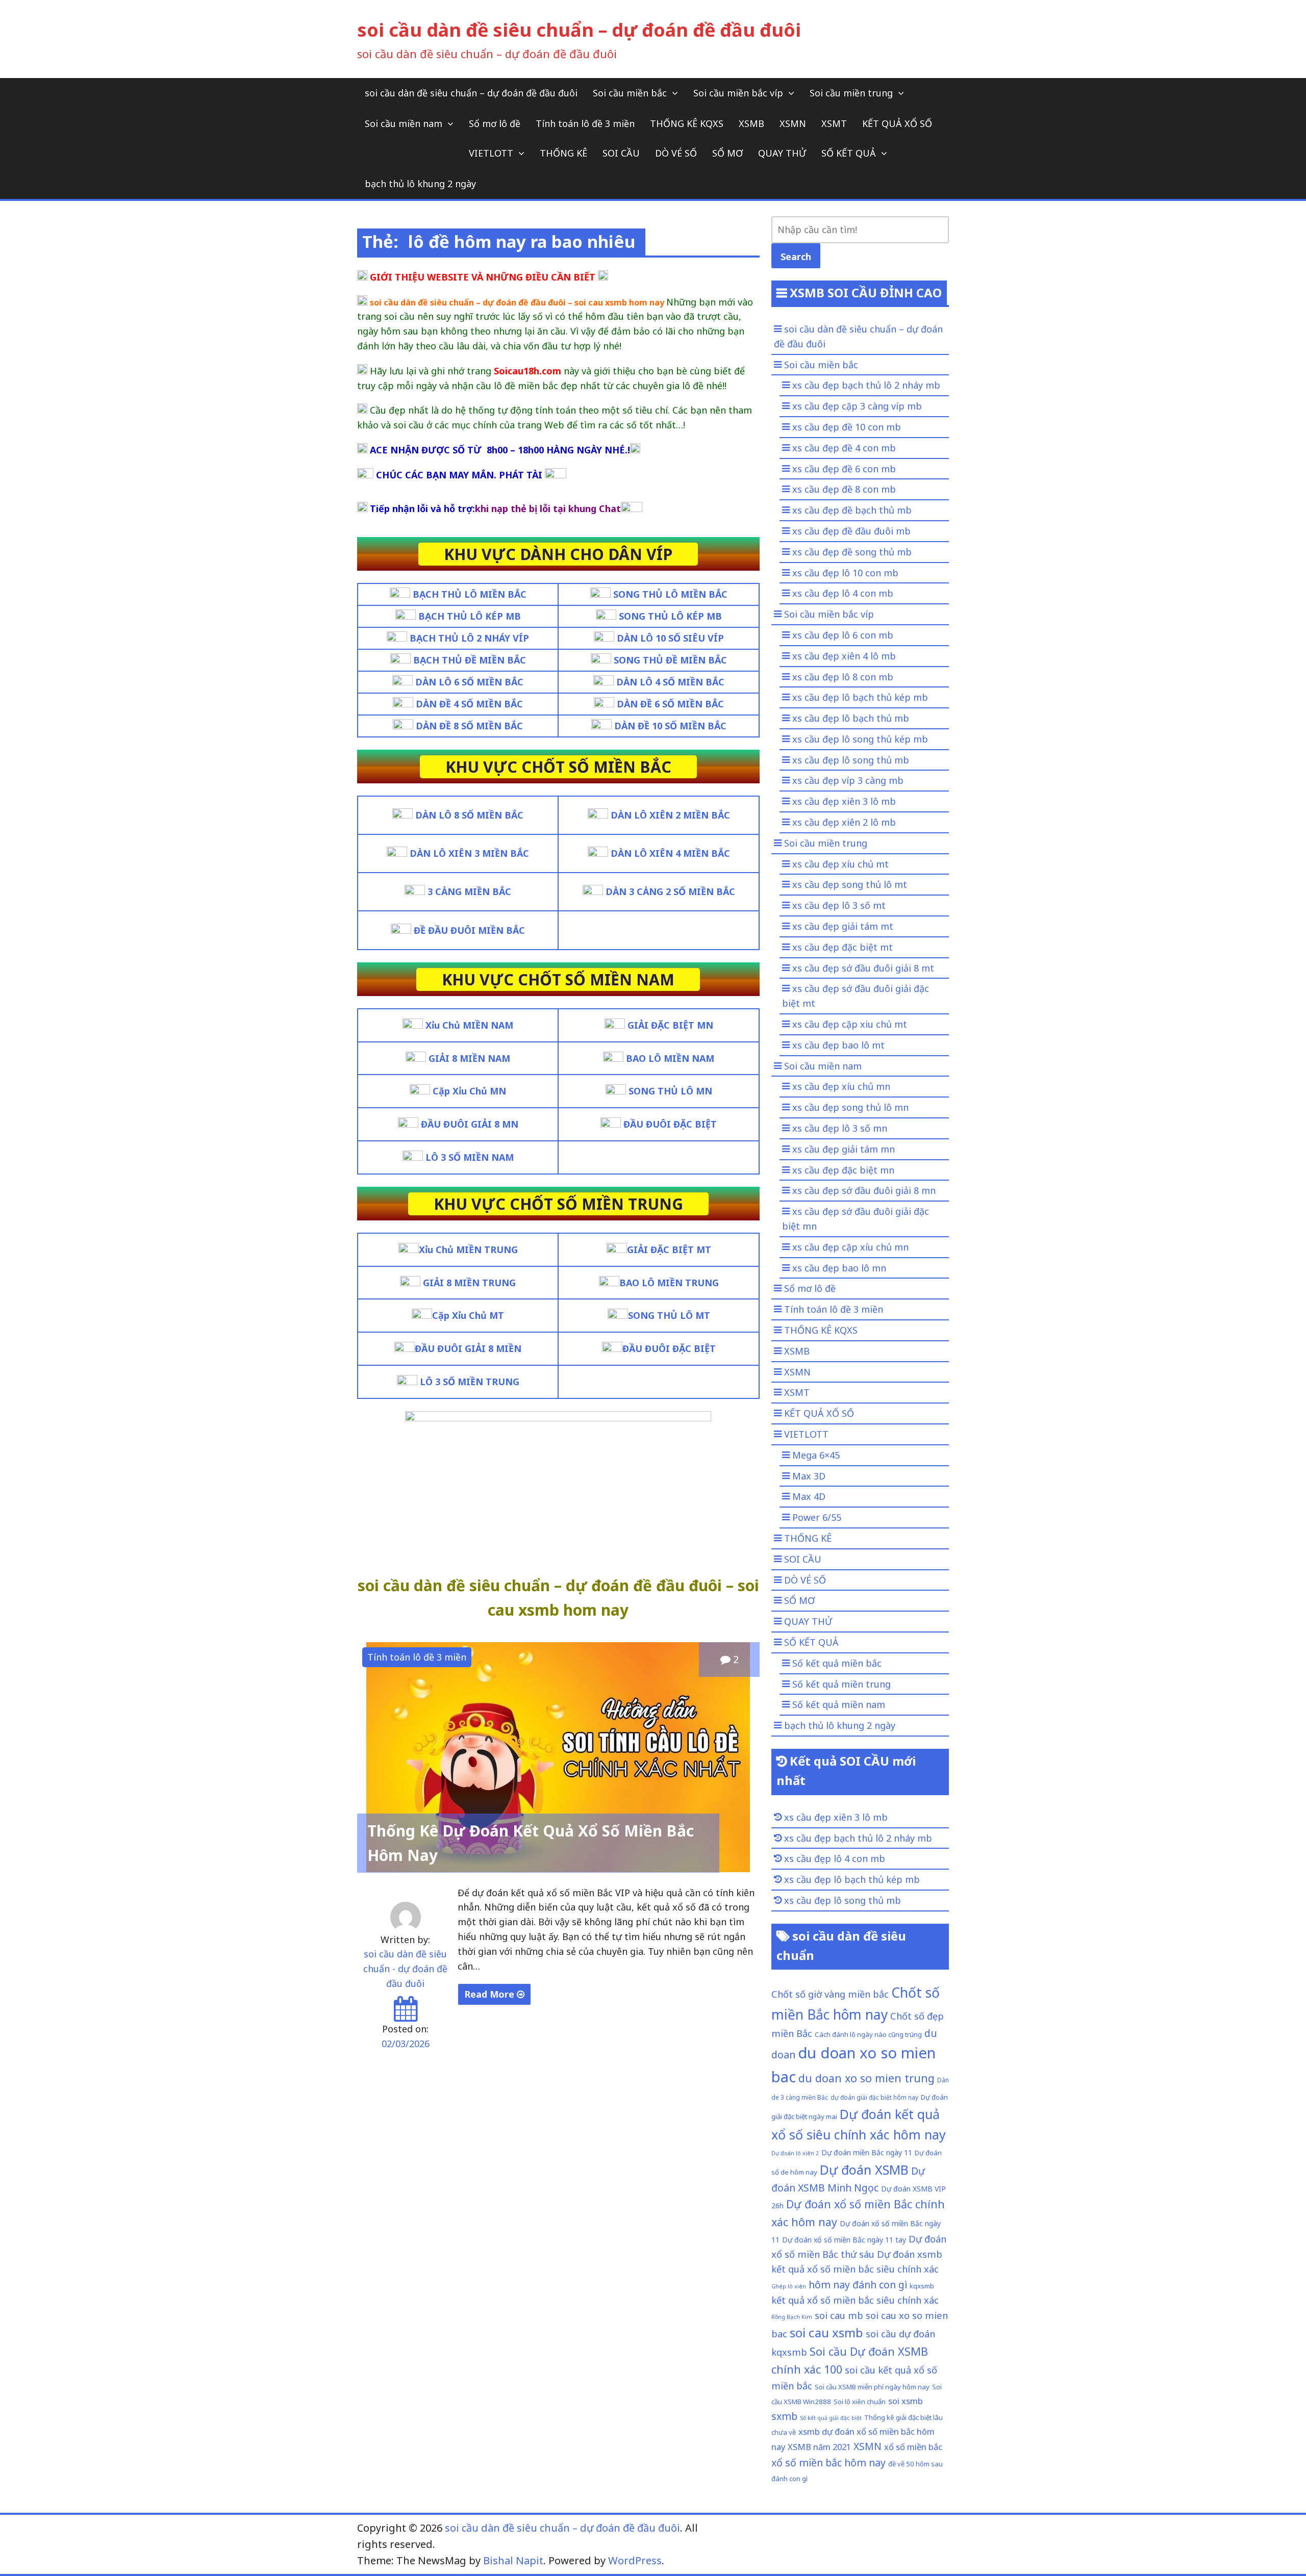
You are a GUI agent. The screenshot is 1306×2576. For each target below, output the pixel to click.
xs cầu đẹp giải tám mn (844, 1149)
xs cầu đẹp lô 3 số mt (839, 905)
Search (796, 257)
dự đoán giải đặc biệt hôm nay (874, 2097)
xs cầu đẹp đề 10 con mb (847, 427)
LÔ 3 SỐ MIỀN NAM (470, 1157)
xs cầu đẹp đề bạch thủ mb (852, 510)
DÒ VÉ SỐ (676, 153)
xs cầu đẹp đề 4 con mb (844, 448)
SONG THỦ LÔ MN (670, 1091)
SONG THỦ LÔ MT (669, 1315)
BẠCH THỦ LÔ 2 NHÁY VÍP (469, 638)
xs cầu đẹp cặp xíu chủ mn (850, 1247)
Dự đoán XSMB (864, 2170)
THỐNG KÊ (563, 153)
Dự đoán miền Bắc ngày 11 (867, 2152)
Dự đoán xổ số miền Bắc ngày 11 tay (844, 2240)
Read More (491, 1994)
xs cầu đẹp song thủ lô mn (850, 1107)
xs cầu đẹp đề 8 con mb (844, 489)
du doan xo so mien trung (867, 2078)
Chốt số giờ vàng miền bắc (830, 1994)
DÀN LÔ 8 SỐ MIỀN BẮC (469, 815)
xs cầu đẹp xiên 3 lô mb (844, 801)
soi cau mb (839, 2315)
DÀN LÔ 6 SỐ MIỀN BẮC (469, 682)
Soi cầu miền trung (851, 93)
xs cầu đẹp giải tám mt (843, 926)
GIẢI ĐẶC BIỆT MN (670, 1025)
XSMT (834, 123)
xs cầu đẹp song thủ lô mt (850, 884)
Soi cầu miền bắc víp (738, 93)
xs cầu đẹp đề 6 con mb (844, 469)
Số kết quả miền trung (842, 1684)
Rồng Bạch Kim (792, 2317)
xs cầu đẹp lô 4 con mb (843, 593)
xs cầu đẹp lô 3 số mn (840, 1128)
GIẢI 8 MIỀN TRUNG (469, 1283)
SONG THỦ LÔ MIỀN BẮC (670, 594)
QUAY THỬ (782, 153)
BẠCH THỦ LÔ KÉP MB (470, 616)
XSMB (751, 123)
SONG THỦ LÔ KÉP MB (670, 616)
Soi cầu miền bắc (630, 93)
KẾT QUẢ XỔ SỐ (897, 123)
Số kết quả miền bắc (837, 1663)
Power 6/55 (817, 1517)
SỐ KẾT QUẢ (849, 153)
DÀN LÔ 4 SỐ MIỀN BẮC (670, 682)
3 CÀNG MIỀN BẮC (469, 891)
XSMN (793, 123)
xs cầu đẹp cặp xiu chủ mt (850, 1024)
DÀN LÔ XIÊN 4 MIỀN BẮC (670, 853)
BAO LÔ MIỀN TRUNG (669, 1283)
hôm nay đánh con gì (858, 2285)
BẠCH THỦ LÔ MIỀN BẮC (470, 594)
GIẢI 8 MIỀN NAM (469, 1058)
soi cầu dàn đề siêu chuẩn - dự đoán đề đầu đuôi (405, 1969)
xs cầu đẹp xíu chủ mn (841, 1086)
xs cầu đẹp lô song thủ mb (851, 760)
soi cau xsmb (826, 2332)
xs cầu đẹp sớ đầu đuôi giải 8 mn (864, 1190)
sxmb (784, 2416)
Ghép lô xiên (789, 2286)
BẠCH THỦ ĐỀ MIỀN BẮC (470, 660)
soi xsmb (906, 2401)
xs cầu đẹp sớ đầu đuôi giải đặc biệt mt (856, 996)
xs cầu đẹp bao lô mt (838, 1045)
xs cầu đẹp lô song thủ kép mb (860, 739)
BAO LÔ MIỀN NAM (670, 1058)
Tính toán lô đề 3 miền (585, 123)
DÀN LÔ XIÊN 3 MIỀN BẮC (469, 853)
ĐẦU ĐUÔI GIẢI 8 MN (470, 1124)
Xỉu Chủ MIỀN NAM (469, 1025)
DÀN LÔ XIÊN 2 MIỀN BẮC (670, 815)
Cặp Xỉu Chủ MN (469, 1091)
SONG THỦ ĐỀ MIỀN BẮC (670, 660)
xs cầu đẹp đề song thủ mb (852, 552)
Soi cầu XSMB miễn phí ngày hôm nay (872, 2387)
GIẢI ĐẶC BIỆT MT (669, 1249)
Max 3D (809, 1476)
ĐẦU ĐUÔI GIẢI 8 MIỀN (468, 1348)
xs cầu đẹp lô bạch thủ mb (851, 718)
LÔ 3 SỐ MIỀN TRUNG (468, 1382)
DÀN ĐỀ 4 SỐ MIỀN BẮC (469, 704)
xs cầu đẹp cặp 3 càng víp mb (857, 406)
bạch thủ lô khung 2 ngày (420, 184)
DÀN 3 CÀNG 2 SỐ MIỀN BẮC (670, 891)
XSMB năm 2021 (819, 2447)
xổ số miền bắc (913, 2447)
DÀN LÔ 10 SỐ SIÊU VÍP (670, 638)
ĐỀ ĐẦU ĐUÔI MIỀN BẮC (469, 930)
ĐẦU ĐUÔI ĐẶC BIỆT (670, 1124)
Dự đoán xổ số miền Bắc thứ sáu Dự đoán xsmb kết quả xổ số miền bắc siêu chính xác (859, 2254)
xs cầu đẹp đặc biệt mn (843, 1170)
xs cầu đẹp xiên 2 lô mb (844, 822)
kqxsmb (922, 2286)
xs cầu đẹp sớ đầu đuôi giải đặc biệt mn (856, 1219)
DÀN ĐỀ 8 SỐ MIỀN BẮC (469, 726)
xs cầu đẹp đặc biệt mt (843, 947)
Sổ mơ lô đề (495, 123)
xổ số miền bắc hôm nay (828, 2463)
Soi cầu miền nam (404, 123)
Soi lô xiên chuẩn (860, 2402)
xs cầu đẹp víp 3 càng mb (848, 780)
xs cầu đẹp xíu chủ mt (840, 864)
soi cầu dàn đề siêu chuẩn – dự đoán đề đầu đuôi (579, 30)
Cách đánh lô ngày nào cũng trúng (868, 2034)
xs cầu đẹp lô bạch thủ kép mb (860, 697)
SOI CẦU (621, 153)
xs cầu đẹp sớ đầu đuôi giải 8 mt (863, 968)
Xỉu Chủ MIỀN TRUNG (468, 1249)
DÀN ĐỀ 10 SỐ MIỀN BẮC (670, 726)
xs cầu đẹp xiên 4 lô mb (844, 656)
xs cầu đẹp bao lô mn (839, 1268)
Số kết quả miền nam (839, 1704)
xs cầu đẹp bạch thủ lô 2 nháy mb (866, 385)
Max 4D (809, 1496)
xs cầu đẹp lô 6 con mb (843, 635)
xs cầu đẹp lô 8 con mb (843, 677)
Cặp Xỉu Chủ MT (468, 1315)
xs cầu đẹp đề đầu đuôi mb (851, 531)
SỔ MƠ (727, 153)
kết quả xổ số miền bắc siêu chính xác (855, 2300)
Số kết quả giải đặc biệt (831, 2418)
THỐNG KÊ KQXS (687, 123)
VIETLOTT (491, 153)
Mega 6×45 (816, 1455)
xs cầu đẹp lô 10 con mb (845, 573)
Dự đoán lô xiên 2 (795, 2153)
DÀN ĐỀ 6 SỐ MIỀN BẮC (670, 704)
